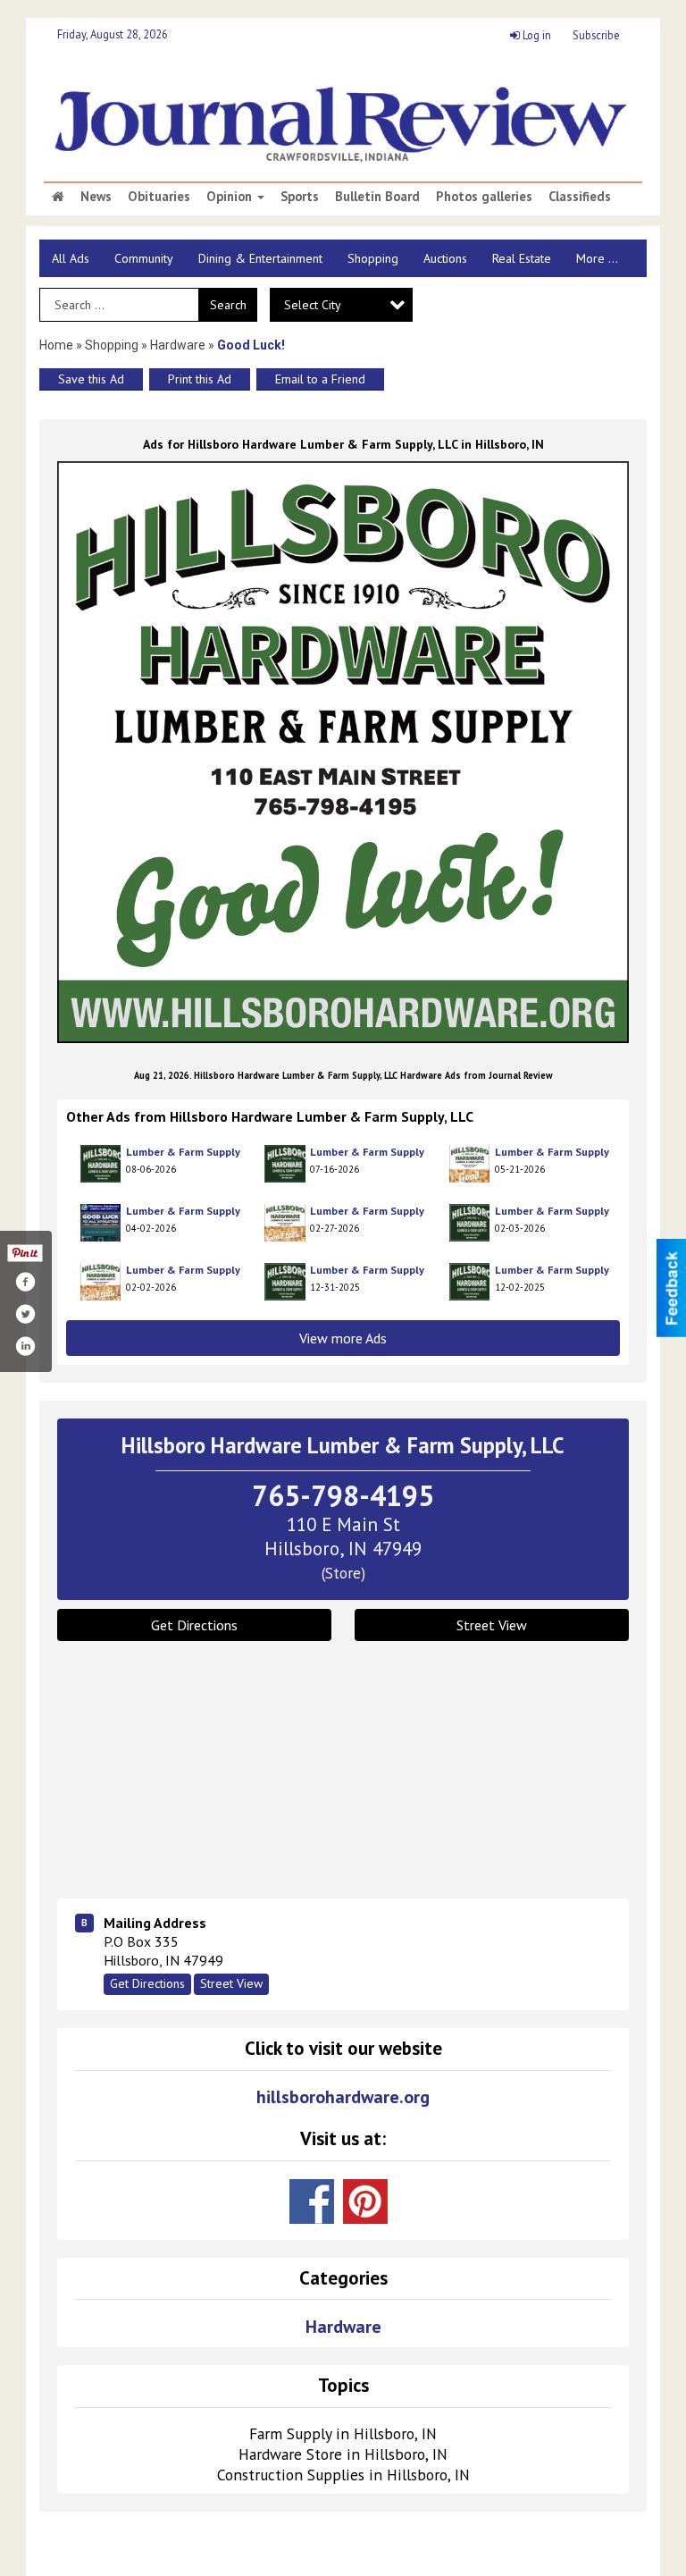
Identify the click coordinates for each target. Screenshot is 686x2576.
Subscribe (596, 35)
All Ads (71, 258)
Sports (300, 197)
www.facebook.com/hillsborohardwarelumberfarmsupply (312, 2201)
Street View (492, 1625)
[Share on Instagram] (25, 1346)
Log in (535, 35)
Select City (313, 305)
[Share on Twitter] (25, 1314)
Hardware (178, 345)
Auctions (445, 258)
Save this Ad (91, 379)
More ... (597, 258)
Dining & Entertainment (260, 258)
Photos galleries (484, 197)
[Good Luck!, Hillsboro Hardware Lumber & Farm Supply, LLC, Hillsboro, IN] (343, 752)
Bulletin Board (377, 197)
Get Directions (194, 1625)
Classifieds (580, 197)
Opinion (231, 197)
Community (144, 258)
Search (228, 305)
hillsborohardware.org (343, 2097)
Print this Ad (200, 379)
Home (56, 345)
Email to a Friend (320, 379)
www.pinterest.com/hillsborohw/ (365, 2201)
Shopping (373, 258)
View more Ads (343, 1338)
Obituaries (159, 197)
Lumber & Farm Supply (183, 1152)
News (96, 197)
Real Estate (522, 258)
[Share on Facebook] (25, 1282)
